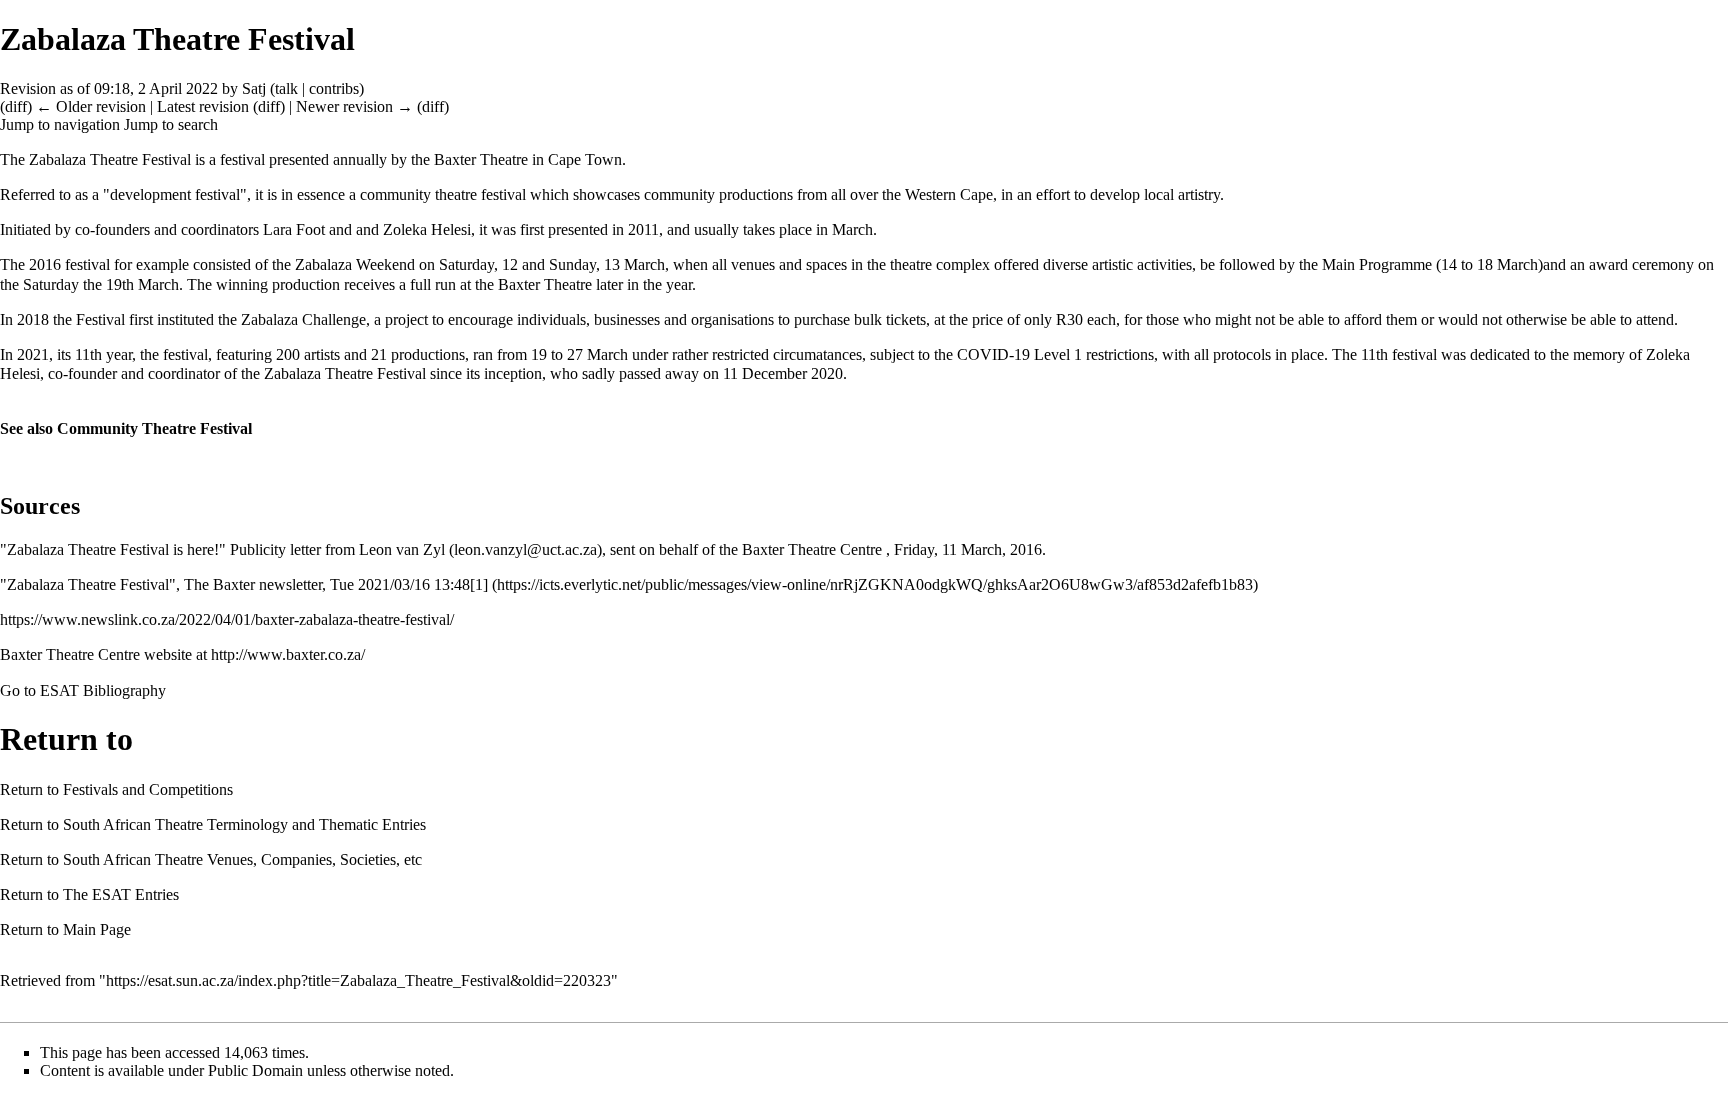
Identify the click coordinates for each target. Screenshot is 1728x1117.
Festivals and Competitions (148, 789)
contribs (334, 88)
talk (286, 88)
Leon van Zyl (402, 549)
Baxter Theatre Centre (812, 549)
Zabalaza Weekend (355, 264)
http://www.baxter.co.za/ (288, 654)
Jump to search (171, 124)
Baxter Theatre (481, 159)
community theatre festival (443, 194)
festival (242, 159)
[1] (479, 584)
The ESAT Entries (121, 894)
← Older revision (91, 106)
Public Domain (255, 1070)
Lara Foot (294, 229)
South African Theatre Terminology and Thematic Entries (244, 824)
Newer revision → (354, 106)
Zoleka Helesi (427, 229)
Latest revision (203, 106)
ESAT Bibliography (103, 690)
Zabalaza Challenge (303, 319)
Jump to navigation (60, 124)
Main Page (97, 929)
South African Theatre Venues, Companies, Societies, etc (242, 859)
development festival (175, 194)
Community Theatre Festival (154, 428)
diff (16, 106)
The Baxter (219, 584)
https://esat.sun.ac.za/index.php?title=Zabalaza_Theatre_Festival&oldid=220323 (358, 980)
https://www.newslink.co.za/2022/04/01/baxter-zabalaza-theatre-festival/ (227, 619)
